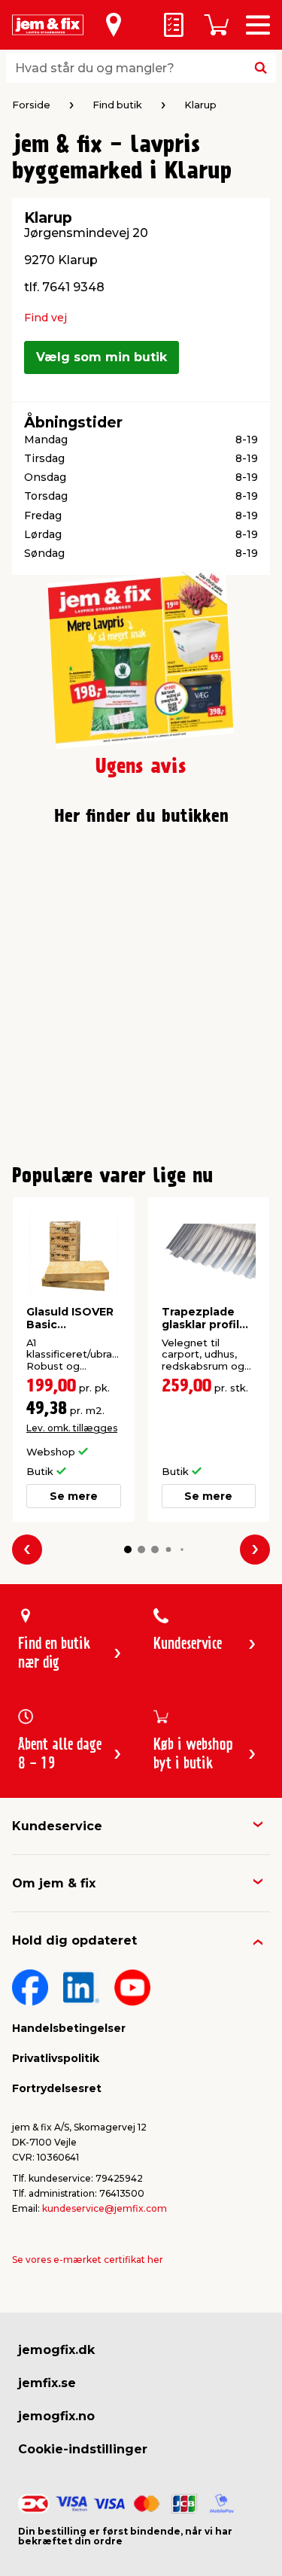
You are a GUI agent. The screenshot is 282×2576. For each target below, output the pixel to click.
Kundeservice (57, 1826)
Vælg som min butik (102, 357)
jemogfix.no (56, 2416)
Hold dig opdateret (74, 1940)
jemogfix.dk (56, 2350)
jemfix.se (47, 2383)
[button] (128, 1550)
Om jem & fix (54, 1883)
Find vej (45, 318)
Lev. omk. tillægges (72, 1428)
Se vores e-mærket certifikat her (88, 2260)
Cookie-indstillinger (83, 2449)
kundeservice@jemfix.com (105, 2208)
